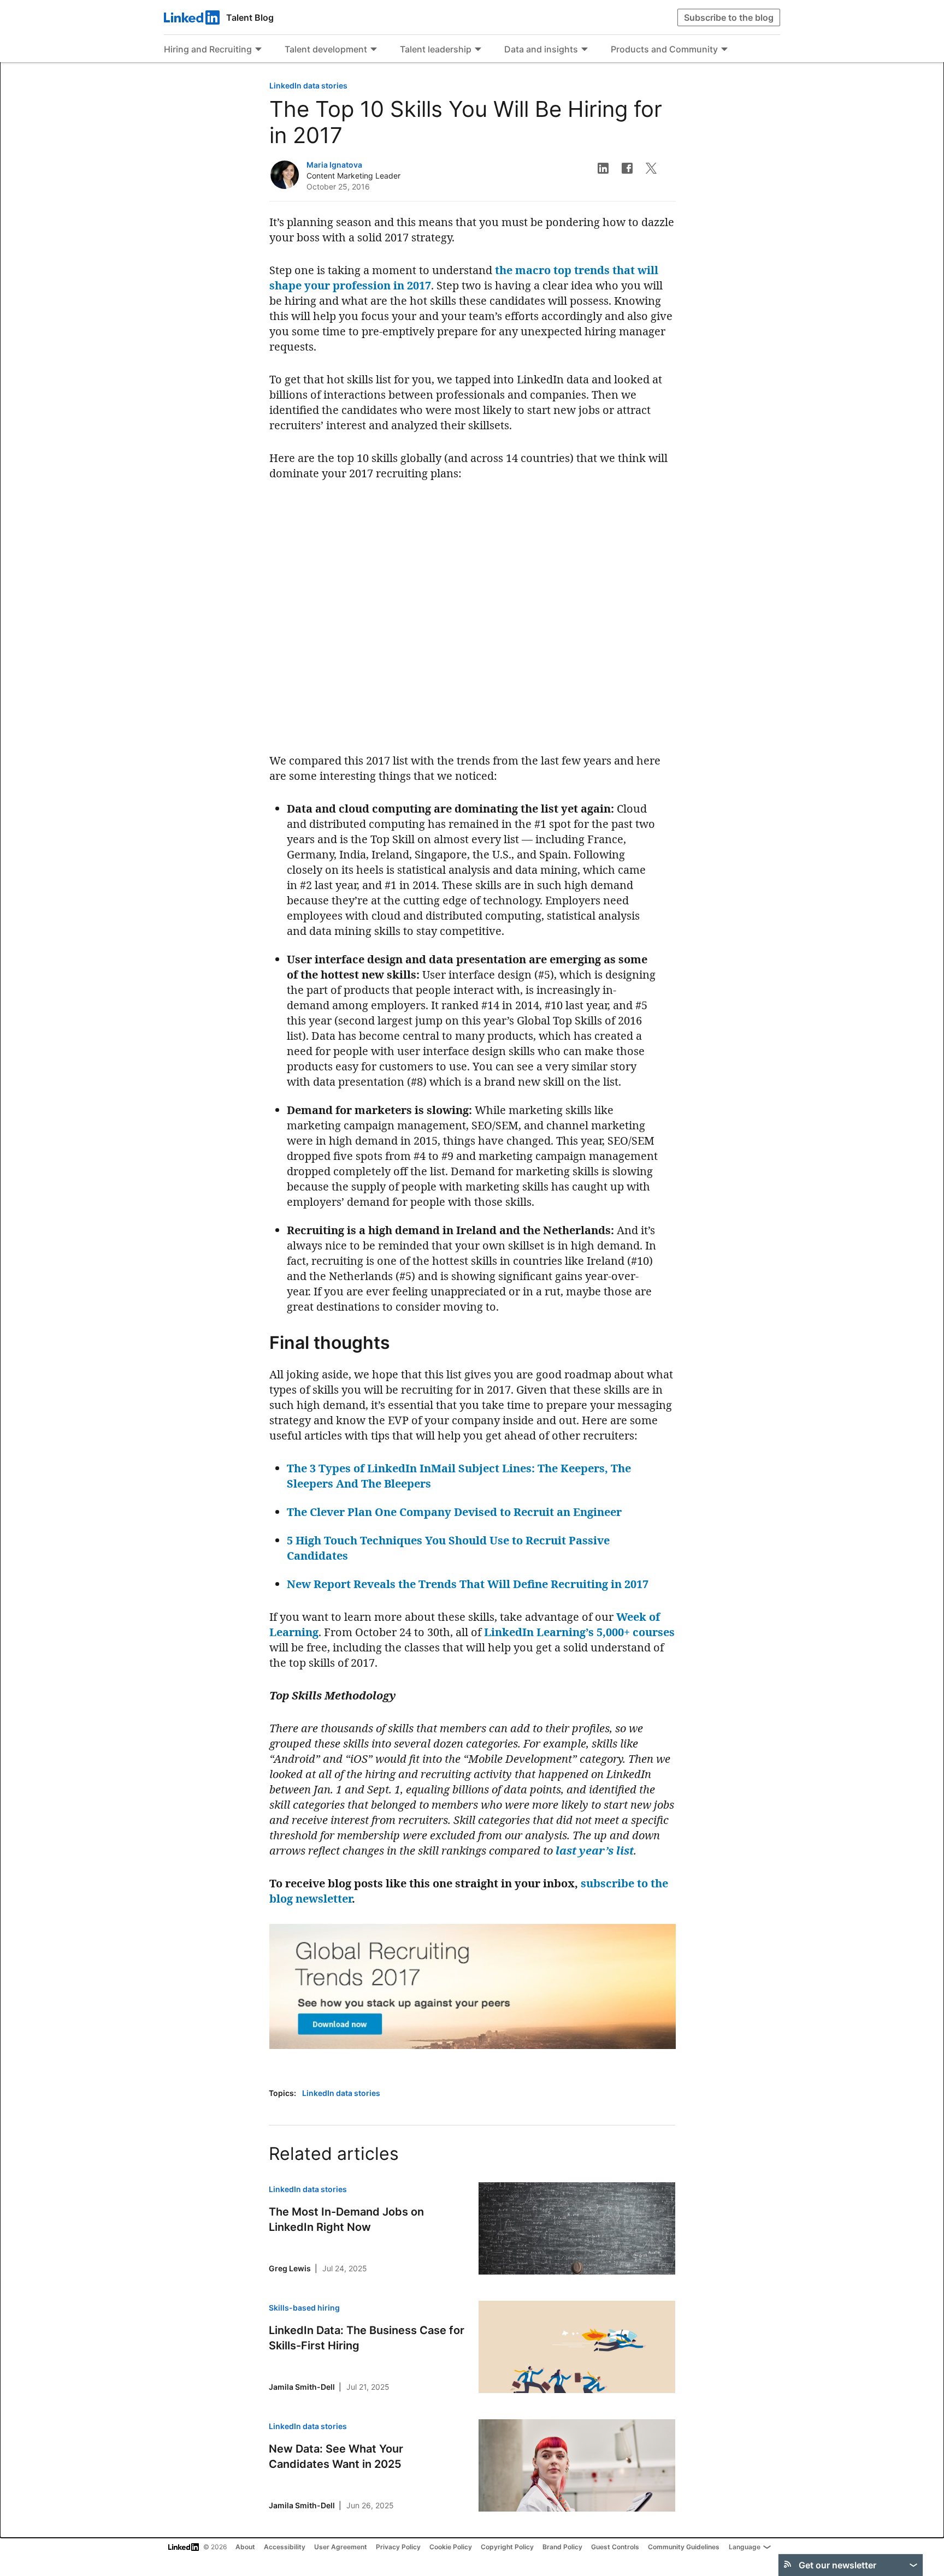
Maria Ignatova (334, 165)
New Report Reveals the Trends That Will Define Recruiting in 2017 (468, 1584)
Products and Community (664, 49)
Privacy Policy (398, 2547)
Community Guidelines (684, 2547)
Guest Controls (615, 2547)
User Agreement (341, 2547)
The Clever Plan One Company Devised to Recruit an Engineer (454, 1512)
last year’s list (595, 1850)
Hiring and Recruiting (208, 49)
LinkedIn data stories (308, 85)
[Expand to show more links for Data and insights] (585, 50)
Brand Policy (562, 2547)
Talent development (326, 49)
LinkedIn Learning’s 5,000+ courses (579, 1632)
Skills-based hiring (304, 2308)
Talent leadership (436, 49)
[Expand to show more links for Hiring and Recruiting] (258, 50)
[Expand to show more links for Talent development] (374, 50)
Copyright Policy (507, 2547)
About (245, 2547)
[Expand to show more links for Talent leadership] (478, 50)
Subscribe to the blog (729, 17)
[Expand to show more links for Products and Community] (724, 50)
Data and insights (541, 49)
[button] (603, 168)
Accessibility (285, 2547)
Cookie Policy (451, 2547)
